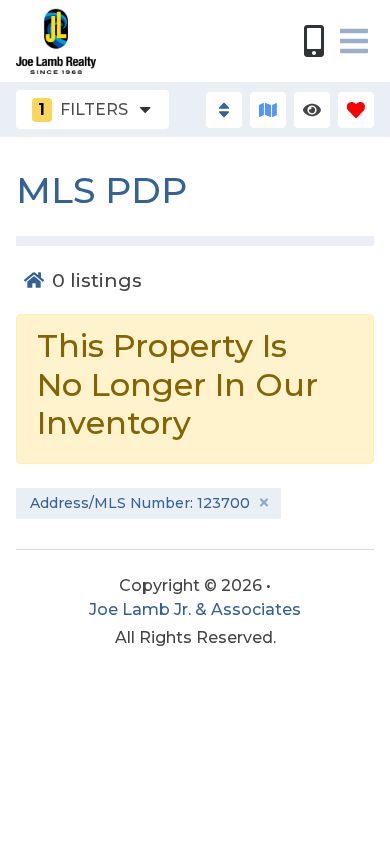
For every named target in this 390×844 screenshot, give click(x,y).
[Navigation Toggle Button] (354, 41)
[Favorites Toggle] (356, 110)
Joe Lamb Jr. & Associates (195, 609)
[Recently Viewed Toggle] (312, 110)
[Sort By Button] (224, 110)
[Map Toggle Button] (268, 110)
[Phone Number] (314, 41)
